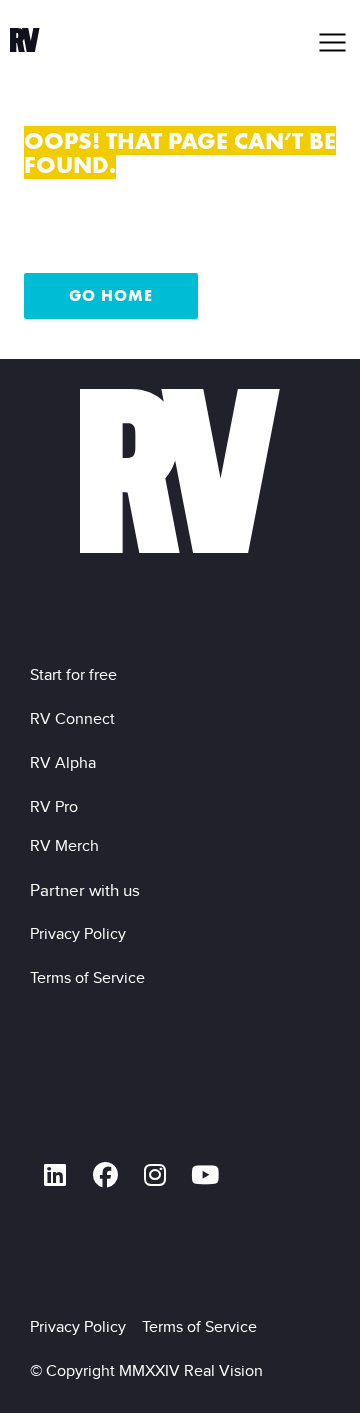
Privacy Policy (82, 933)
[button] (333, 42)
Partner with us (85, 890)
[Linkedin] (55, 1175)
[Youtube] (205, 1175)
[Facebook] (105, 1175)
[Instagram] (155, 1175)
